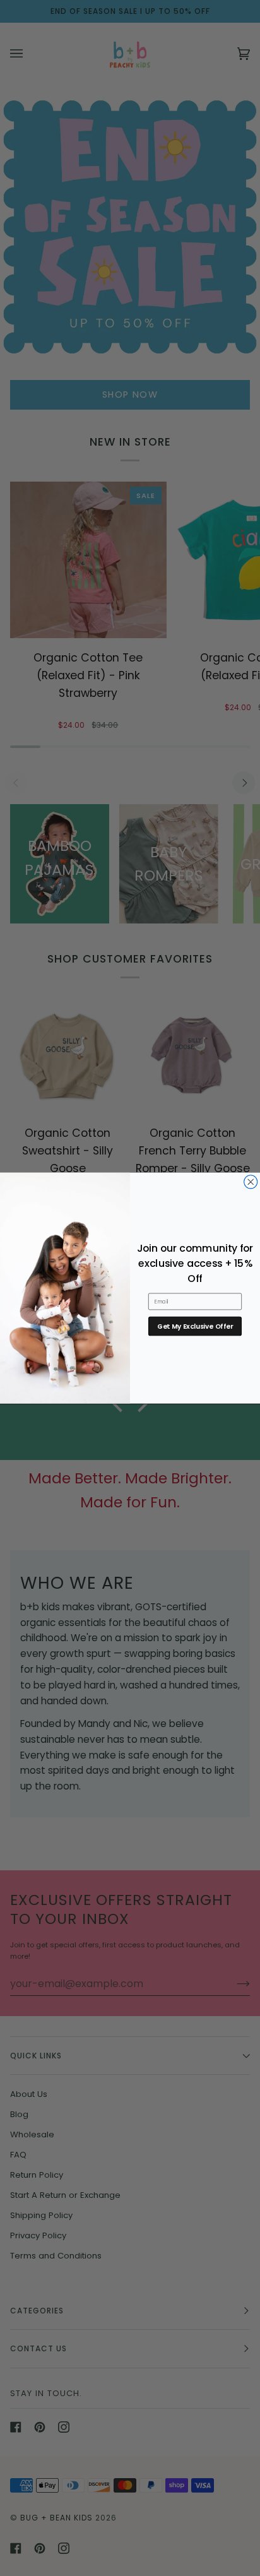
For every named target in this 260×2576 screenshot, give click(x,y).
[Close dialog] (251, 1182)
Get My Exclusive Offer (195, 1326)
